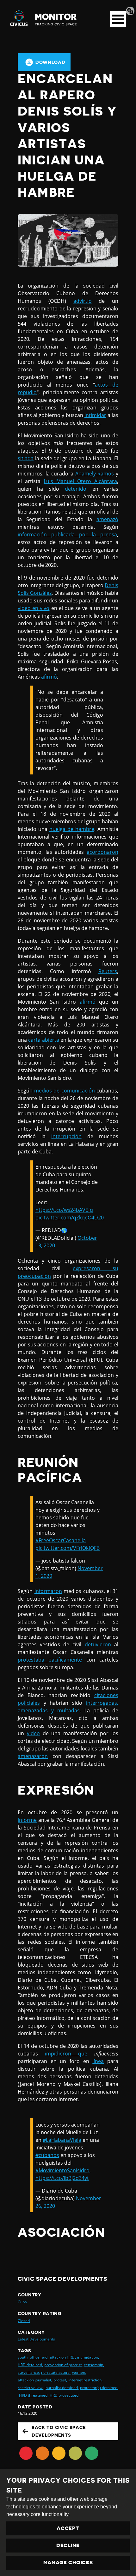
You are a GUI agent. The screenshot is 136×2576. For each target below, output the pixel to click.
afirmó (49, 677)
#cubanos (47, 2155)
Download (50, 62)
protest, (60, 2380)
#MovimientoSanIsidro (62, 2170)
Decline (68, 2546)
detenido (76, 489)
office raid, (39, 2357)
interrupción (66, 1136)
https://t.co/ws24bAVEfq (64, 1210)
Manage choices (68, 2563)
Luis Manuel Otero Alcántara (80, 481)
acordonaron (102, 852)
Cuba (22, 2302)
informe (27, 1820)
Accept (68, 2528)
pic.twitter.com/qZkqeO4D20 (70, 1218)
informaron (48, 1591)
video (33, 1733)
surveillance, (29, 2372)
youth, (23, 2357)
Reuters (108, 971)
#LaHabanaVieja (62, 2140)
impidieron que (66, 2054)
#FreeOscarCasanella (61, 1540)
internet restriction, (85, 2380)
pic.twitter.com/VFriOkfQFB (68, 1548)
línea (98, 2061)
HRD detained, (30, 2365)
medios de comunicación (65, 1091)
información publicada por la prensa (67, 534)
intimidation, (88, 2357)
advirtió (83, 301)
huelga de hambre (72, 829)
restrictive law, (31, 2388)
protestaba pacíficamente (50, 1660)
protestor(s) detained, (99, 2388)
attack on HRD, (63, 2357)
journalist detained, (62, 2388)
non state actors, (56, 2372)
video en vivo (34, 608)
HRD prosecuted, (65, 2395)
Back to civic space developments (59, 2431)
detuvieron (98, 1644)
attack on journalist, (35, 2380)
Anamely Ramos (95, 474)
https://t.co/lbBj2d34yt (62, 2178)
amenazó (107, 519)
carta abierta (43, 1040)
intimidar (95, 415)
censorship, (94, 2365)
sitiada (26, 458)
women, (79, 2372)
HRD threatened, (34, 2395)
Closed (24, 2321)
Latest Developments (36, 2339)
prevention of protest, (63, 2365)
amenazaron (33, 1756)
